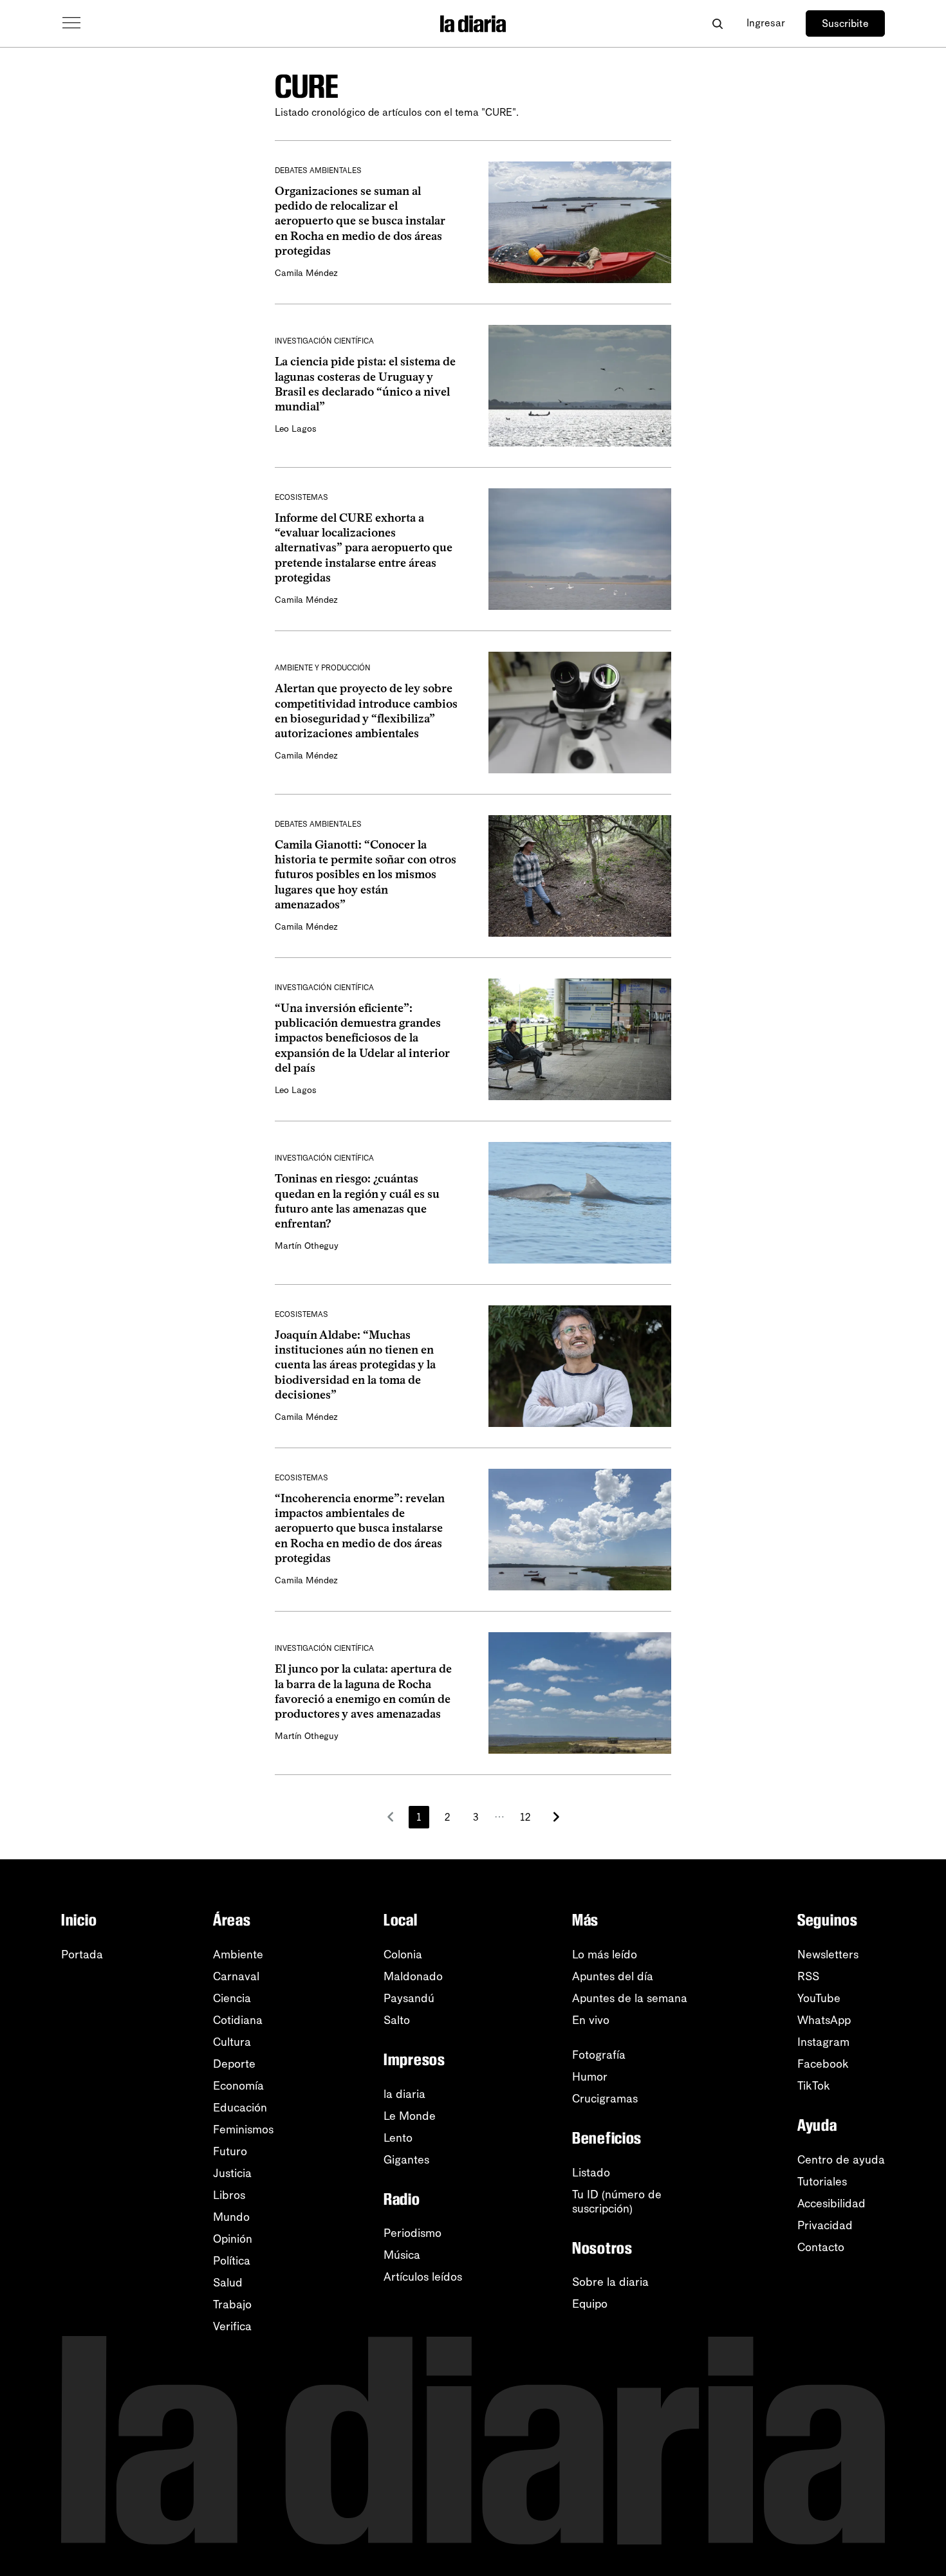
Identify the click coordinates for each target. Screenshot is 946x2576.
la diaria (404, 2094)
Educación (240, 2108)
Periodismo (413, 2233)
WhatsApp (824, 2020)
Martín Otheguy (307, 1246)
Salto (397, 2020)
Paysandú (409, 1998)
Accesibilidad (831, 2203)
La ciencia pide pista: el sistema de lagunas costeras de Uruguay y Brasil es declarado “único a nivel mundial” (365, 384)
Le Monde (410, 2116)
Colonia (403, 1955)
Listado (591, 2173)
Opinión (233, 2239)
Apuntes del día (613, 1976)
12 (525, 1817)
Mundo (231, 2217)
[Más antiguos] (556, 1817)
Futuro (230, 2151)
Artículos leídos (423, 2277)
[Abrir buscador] (717, 23)
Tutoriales (822, 2182)
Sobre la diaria (610, 2282)
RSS (808, 1976)
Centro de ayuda (841, 2160)
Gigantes (406, 2160)
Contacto (821, 2247)
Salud (228, 2283)
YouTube (819, 1998)
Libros (229, 2195)
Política (232, 2261)
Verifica (232, 2326)
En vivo (591, 2020)
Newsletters (828, 1955)
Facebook (823, 2064)
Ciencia (232, 1998)
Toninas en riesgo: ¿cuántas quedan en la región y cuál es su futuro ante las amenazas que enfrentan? (357, 1201)
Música (402, 2255)
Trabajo (232, 2305)
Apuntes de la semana (630, 1998)
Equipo (590, 2304)
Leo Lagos (296, 429)
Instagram (823, 2042)
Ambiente (238, 1955)
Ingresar (766, 23)
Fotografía (599, 2055)
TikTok (814, 2086)
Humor (590, 2077)
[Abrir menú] (71, 23)
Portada (82, 1955)
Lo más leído (605, 1955)
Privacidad (825, 2225)
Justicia (232, 2173)
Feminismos (243, 2130)
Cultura (232, 2042)
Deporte (234, 2064)
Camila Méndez (306, 273)
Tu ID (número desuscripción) (617, 2202)
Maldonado (413, 1976)
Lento (398, 2138)
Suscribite (845, 23)
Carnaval (236, 1976)
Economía (238, 2086)
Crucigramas (605, 2099)
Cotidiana (238, 2020)
